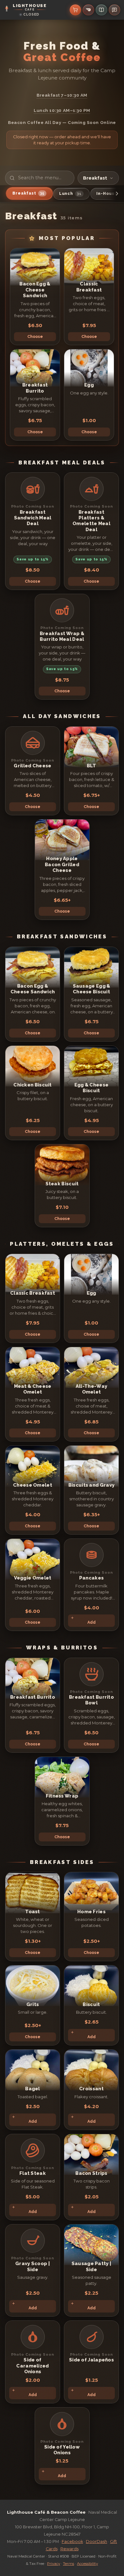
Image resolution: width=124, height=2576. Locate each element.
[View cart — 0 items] (75, 10)
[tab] (29, 193)
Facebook (72, 2542)
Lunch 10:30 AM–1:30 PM (62, 110)
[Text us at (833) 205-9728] (114, 10)
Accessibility (87, 2564)
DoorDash (96, 2542)
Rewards (69, 2549)
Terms (69, 2564)
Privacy (54, 2564)
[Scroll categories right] (117, 194)
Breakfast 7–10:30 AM (62, 95)
